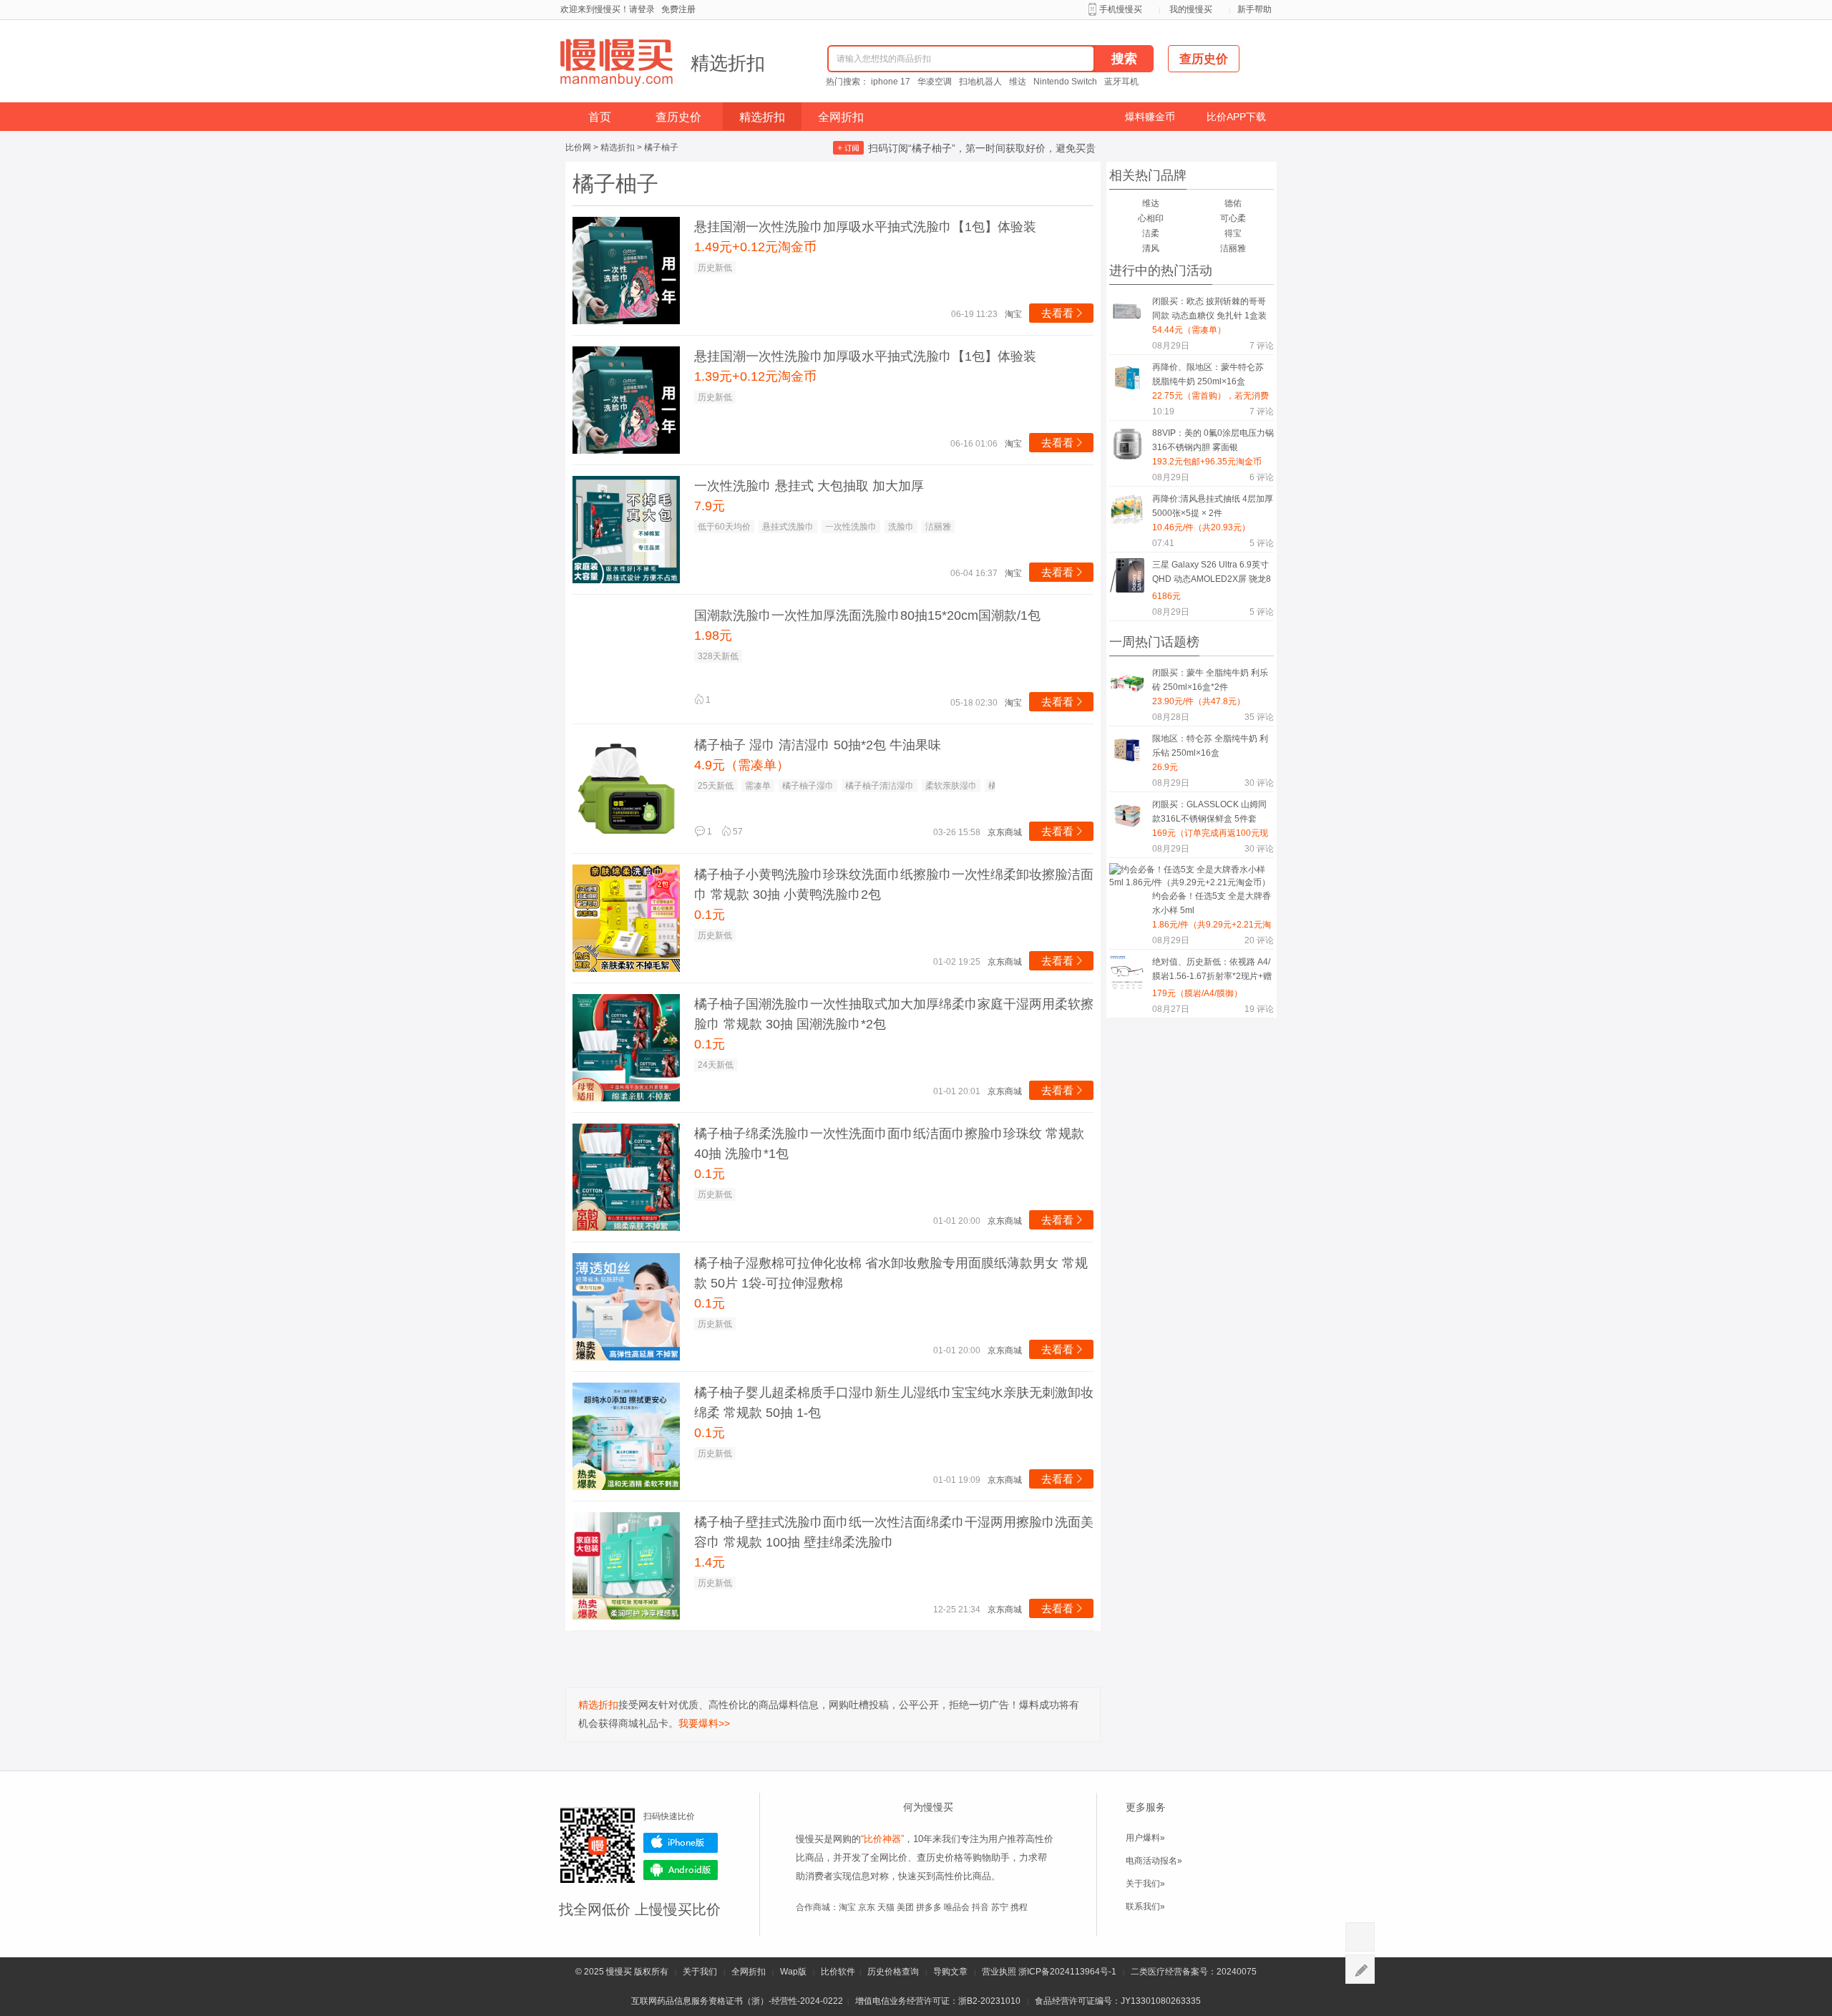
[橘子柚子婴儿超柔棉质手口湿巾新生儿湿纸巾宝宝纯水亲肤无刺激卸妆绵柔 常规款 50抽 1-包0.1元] (626, 1436)
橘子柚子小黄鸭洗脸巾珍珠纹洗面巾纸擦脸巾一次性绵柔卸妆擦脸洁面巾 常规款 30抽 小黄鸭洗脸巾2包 (894, 885)
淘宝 (847, 1907)
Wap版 (793, 1972)
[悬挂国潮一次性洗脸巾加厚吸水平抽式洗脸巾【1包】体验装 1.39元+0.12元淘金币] (626, 400)
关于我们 (700, 1972)
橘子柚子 (661, 147)
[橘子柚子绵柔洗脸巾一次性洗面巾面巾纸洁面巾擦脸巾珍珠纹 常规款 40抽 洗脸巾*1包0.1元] (626, 1177)
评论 (1262, 346)
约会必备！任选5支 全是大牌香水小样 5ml (1212, 903)
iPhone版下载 (681, 1843)
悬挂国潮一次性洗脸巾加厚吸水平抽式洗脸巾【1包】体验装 (865, 227)
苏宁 (1000, 1907)
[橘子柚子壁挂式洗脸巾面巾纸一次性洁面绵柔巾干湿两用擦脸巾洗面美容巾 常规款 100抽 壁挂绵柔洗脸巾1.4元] (626, 1566)
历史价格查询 (893, 1972)
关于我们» (1145, 1884)
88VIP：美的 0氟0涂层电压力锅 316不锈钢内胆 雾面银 (1213, 440)
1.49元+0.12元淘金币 (755, 247)
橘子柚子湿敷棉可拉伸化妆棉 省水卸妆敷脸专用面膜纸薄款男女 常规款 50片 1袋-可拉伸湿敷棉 (891, 1273)
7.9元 (710, 506)
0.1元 (710, 915)
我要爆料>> (704, 1723)
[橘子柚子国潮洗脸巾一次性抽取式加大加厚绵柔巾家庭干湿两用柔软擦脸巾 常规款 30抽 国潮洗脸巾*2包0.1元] (626, 1048)
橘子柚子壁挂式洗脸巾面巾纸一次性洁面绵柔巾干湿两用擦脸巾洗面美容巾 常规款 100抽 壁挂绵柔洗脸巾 (894, 1532)
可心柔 (1233, 218)
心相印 (1151, 218)
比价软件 (838, 1972)
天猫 (886, 1907)
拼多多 (929, 1907)
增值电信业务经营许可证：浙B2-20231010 (938, 2001)
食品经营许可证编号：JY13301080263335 (1118, 2001)
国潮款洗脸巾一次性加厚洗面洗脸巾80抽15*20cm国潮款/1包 (867, 615)
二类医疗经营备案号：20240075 (1194, 1972)
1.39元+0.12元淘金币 (755, 376)
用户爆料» (1145, 1838)
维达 (1018, 82)
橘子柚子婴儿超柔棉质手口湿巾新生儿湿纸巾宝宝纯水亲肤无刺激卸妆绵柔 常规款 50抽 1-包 (894, 1403)
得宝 (1233, 233)
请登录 (642, 9)
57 (732, 832)
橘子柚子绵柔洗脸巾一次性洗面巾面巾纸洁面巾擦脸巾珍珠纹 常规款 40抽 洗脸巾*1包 (889, 1144)
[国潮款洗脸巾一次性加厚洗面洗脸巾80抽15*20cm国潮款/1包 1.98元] (626, 659)
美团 (905, 1907)
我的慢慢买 (1191, 9)
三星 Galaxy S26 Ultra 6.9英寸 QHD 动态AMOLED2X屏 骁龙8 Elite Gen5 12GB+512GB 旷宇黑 (1212, 574)
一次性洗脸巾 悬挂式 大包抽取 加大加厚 (809, 486)
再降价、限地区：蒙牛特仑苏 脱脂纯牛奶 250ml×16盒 (1208, 374)
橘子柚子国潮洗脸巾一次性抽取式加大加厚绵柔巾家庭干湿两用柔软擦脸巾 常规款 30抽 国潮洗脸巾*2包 (894, 1014)
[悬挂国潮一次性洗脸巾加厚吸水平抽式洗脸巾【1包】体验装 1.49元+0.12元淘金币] (626, 271)
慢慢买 (619, 1972)
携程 (1019, 1907)
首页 (600, 117)
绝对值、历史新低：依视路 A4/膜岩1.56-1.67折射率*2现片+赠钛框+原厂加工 (1212, 972)
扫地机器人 (980, 82)
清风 (1151, 248)
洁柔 (1151, 233)
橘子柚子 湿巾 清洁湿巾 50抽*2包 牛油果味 (818, 745)
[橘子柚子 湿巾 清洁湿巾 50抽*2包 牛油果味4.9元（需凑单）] (626, 789)
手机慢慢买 (1121, 9)
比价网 (578, 147)
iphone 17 (891, 82)
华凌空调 (935, 82)
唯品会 (957, 1907)
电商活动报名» (1154, 1861)
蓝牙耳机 (1121, 82)
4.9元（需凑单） (742, 765)
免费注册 (678, 9)
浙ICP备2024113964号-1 (1067, 1972)
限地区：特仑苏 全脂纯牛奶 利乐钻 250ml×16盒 (1210, 746)
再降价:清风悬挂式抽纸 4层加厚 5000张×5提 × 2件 (1213, 506)
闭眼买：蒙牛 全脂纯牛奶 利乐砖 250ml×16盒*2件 (1210, 680)
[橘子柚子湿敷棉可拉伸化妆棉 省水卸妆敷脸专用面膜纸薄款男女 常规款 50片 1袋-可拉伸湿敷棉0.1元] (626, 1307)
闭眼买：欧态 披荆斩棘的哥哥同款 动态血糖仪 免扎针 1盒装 (1209, 308)
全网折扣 (841, 117)
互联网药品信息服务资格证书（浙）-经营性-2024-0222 (737, 2001)
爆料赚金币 (1150, 117)
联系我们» (1145, 1907)
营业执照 (999, 1972)
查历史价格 (940, 1857)
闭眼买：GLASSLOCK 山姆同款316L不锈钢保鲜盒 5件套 (1209, 812)
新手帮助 (1254, 9)
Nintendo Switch (1065, 82)
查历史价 (678, 117)
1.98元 (713, 636)
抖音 (980, 1907)
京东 (867, 1907)
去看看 (1063, 313)
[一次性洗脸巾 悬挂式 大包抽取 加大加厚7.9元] (626, 530)
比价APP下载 (1236, 117)
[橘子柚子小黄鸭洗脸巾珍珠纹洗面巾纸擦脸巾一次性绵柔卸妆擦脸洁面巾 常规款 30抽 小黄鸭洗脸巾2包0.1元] (626, 918)
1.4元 (710, 1562)
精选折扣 (728, 63)
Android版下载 (681, 1870)
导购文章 (950, 1972)
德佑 (1233, 203)
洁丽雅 (1233, 248)
